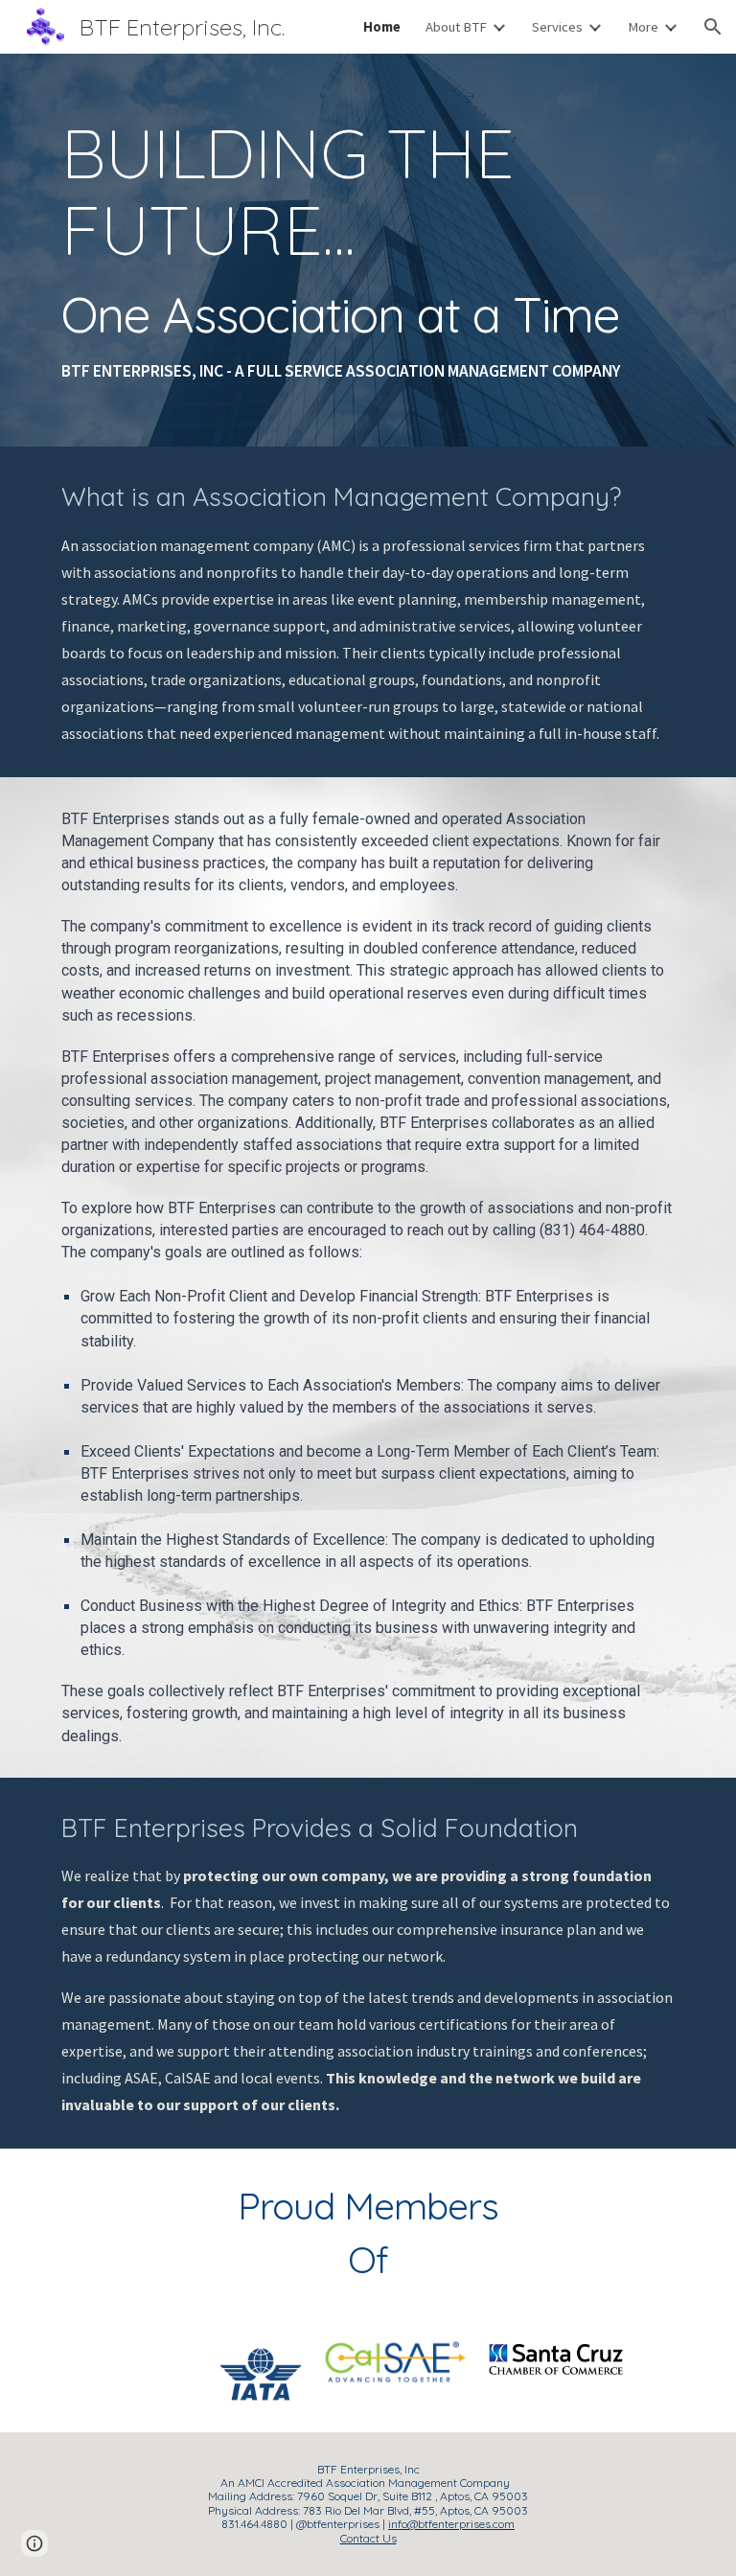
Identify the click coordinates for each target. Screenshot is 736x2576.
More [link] (643, 27)
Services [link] (557, 27)
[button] (713, 27)
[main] (368, 250)
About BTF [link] (456, 27)
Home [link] (382, 27)
